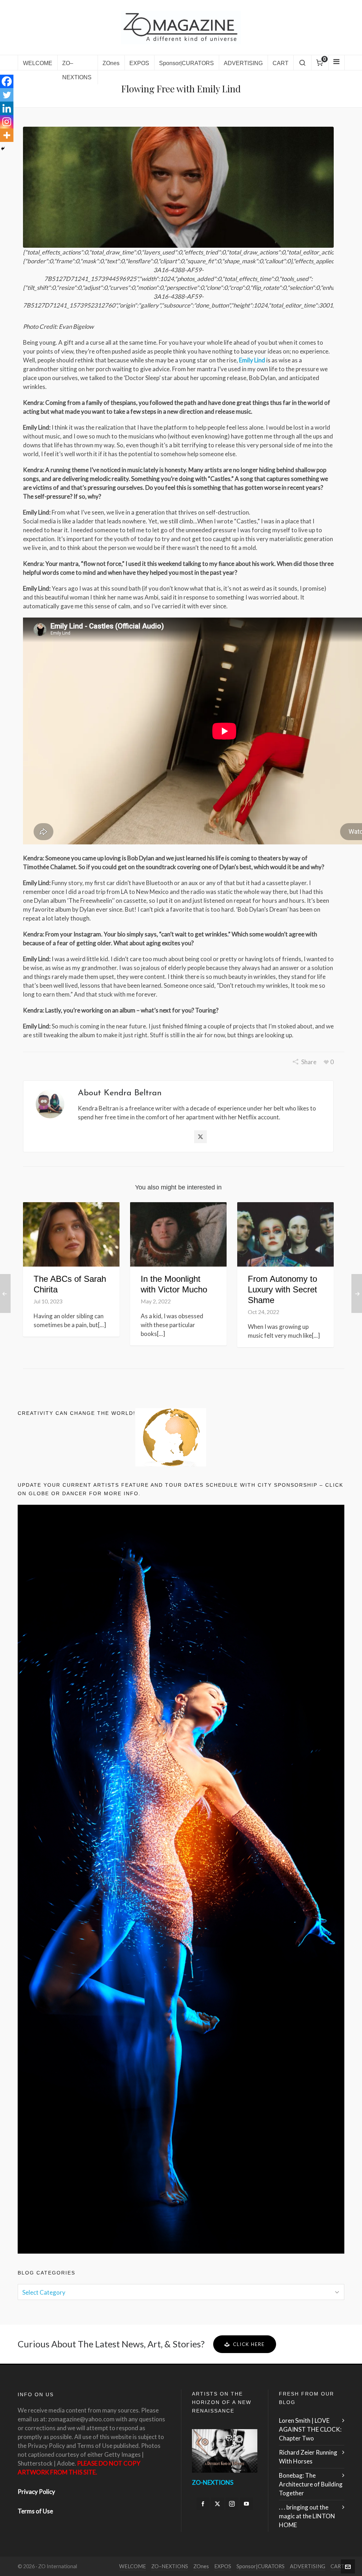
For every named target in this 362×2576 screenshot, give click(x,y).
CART (337, 2566)
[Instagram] (7, 122)
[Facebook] (7, 81)
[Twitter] (7, 95)
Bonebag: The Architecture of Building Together (311, 2484)
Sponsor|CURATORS (261, 2566)
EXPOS (223, 2566)
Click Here (249, 2344)
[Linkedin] (7, 108)
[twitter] (217, 2504)
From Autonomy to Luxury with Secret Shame (282, 1289)
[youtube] (246, 2504)
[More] (7, 135)
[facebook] (203, 2504)
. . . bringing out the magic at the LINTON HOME (307, 2516)
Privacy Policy (36, 2492)
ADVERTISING (308, 2566)
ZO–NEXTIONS (170, 2566)
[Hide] (3, 149)
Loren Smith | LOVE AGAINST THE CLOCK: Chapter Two (310, 2429)
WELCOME (133, 2566)
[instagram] (232, 2504)
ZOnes (201, 2566)
